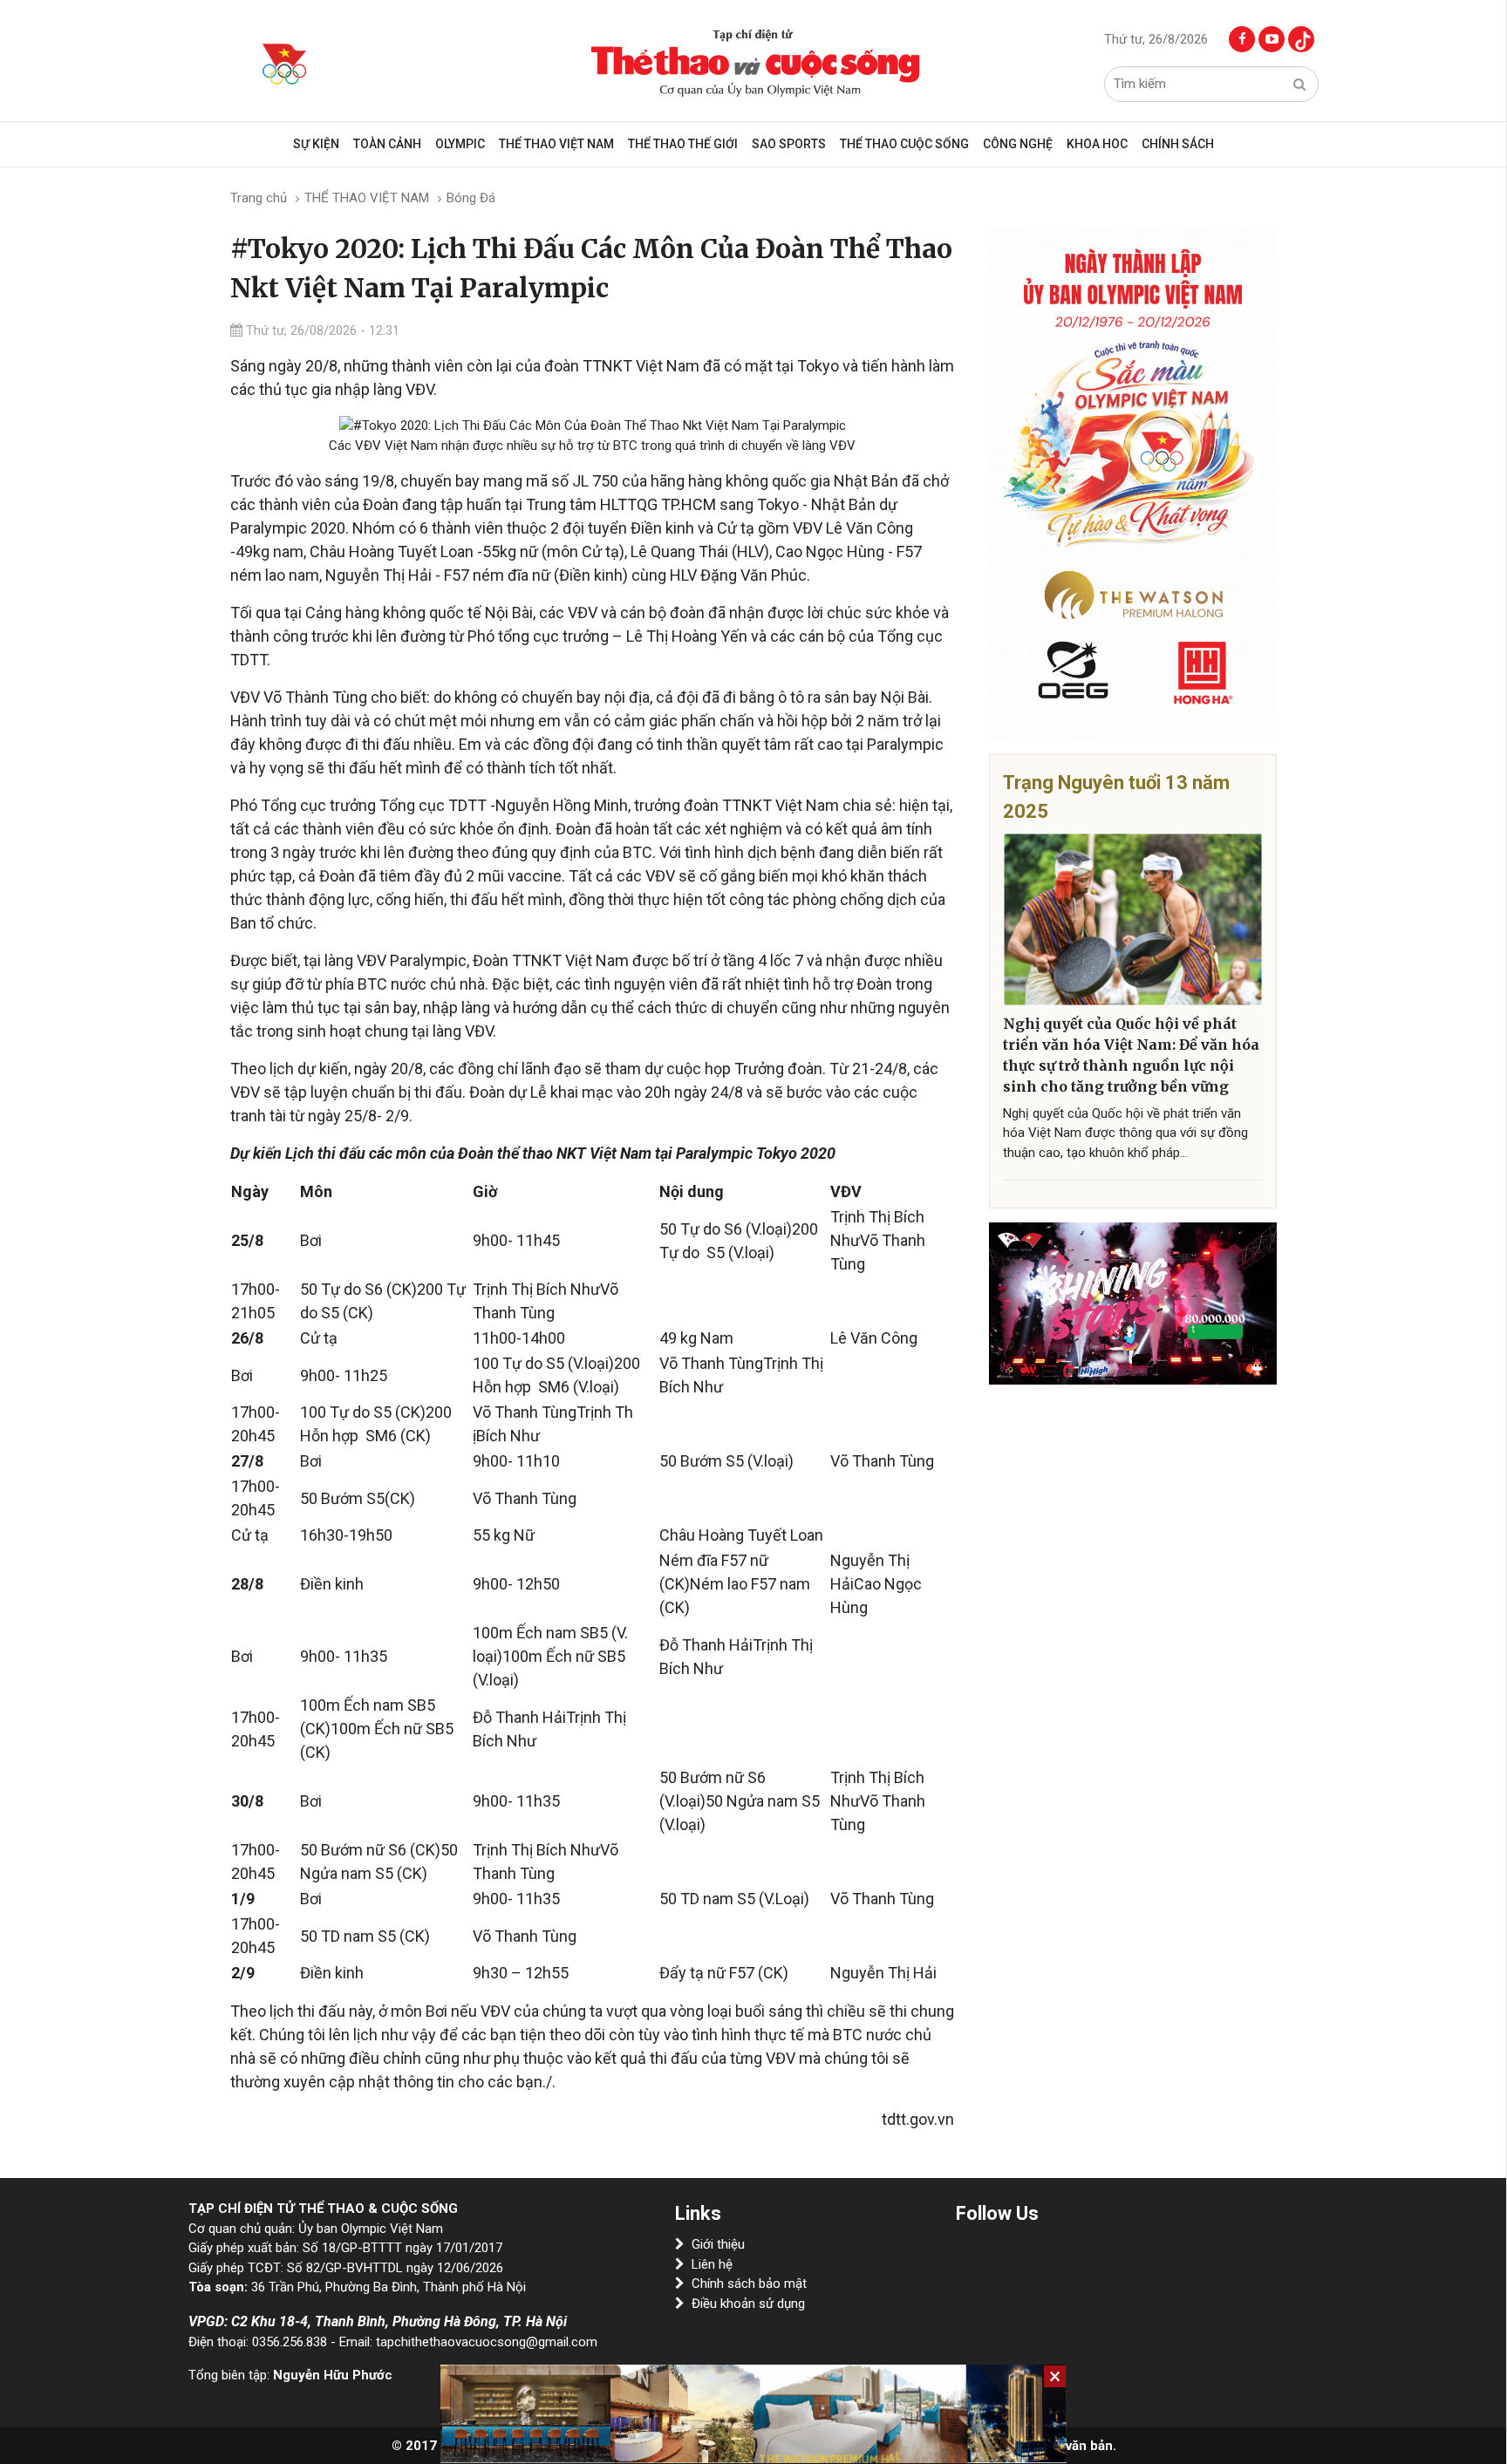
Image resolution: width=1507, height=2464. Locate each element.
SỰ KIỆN (316, 144)
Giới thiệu (718, 2244)
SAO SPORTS (789, 144)
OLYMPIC (460, 144)
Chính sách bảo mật (749, 2284)
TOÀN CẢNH (387, 144)
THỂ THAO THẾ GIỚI (683, 144)
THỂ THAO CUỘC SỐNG (904, 144)
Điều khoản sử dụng (748, 2304)
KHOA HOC (1097, 144)
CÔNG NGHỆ (1018, 144)
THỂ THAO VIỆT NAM (556, 144)
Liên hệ (712, 2264)
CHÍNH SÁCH (1178, 144)
